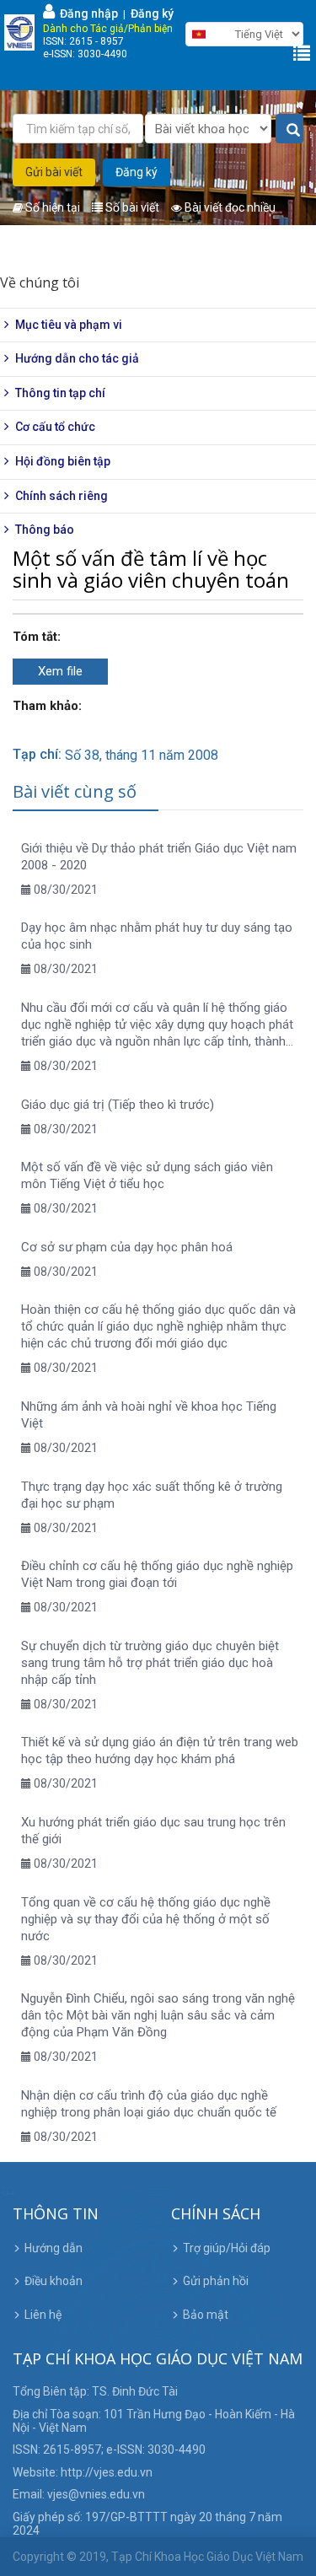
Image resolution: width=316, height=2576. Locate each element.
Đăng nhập (86, 13)
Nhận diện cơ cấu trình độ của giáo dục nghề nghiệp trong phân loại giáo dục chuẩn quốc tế (149, 2104)
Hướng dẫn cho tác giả (77, 358)
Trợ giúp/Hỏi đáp (227, 2248)
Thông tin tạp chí (60, 393)
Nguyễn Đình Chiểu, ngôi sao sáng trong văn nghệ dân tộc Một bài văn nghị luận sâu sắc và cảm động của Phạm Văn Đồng (158, 2015)
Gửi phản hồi (216, 2281)
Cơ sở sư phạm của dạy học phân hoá (127, 1247)
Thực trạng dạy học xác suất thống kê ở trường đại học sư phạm (152, 1495)
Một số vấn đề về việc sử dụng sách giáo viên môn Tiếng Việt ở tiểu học (147, 1175)
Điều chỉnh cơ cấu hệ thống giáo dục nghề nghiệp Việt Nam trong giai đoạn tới (157, 1574)
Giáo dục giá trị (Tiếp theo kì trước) (118, 1105)
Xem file (60, 671)
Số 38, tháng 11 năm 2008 (142, 755)
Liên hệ (43, 2315)
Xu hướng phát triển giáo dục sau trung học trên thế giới (153, 1831)
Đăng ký (152, 13)
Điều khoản (54, 2281)
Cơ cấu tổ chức (55, 427)
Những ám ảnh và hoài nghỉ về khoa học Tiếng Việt (149, 1415)
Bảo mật (206, 2315)
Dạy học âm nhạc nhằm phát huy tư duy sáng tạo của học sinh (157, 936)
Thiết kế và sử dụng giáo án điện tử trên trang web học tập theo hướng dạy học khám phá (160, 1750)
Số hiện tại (51, 207)
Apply (289, 129)
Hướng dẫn (54, 2248)
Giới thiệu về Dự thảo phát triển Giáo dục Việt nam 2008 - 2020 (159, 857)
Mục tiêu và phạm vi (69, 325)
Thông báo (45, 530)
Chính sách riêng (62, 496)
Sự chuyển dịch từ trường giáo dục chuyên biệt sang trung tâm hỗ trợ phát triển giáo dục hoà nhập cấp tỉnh (150, 1663)
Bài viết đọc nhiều (229, 207)
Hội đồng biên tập (63, 461)
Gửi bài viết (54, 172)
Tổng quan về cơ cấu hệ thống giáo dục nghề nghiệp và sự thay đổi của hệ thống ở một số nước (146, 1919)
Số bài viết (131, 207)
